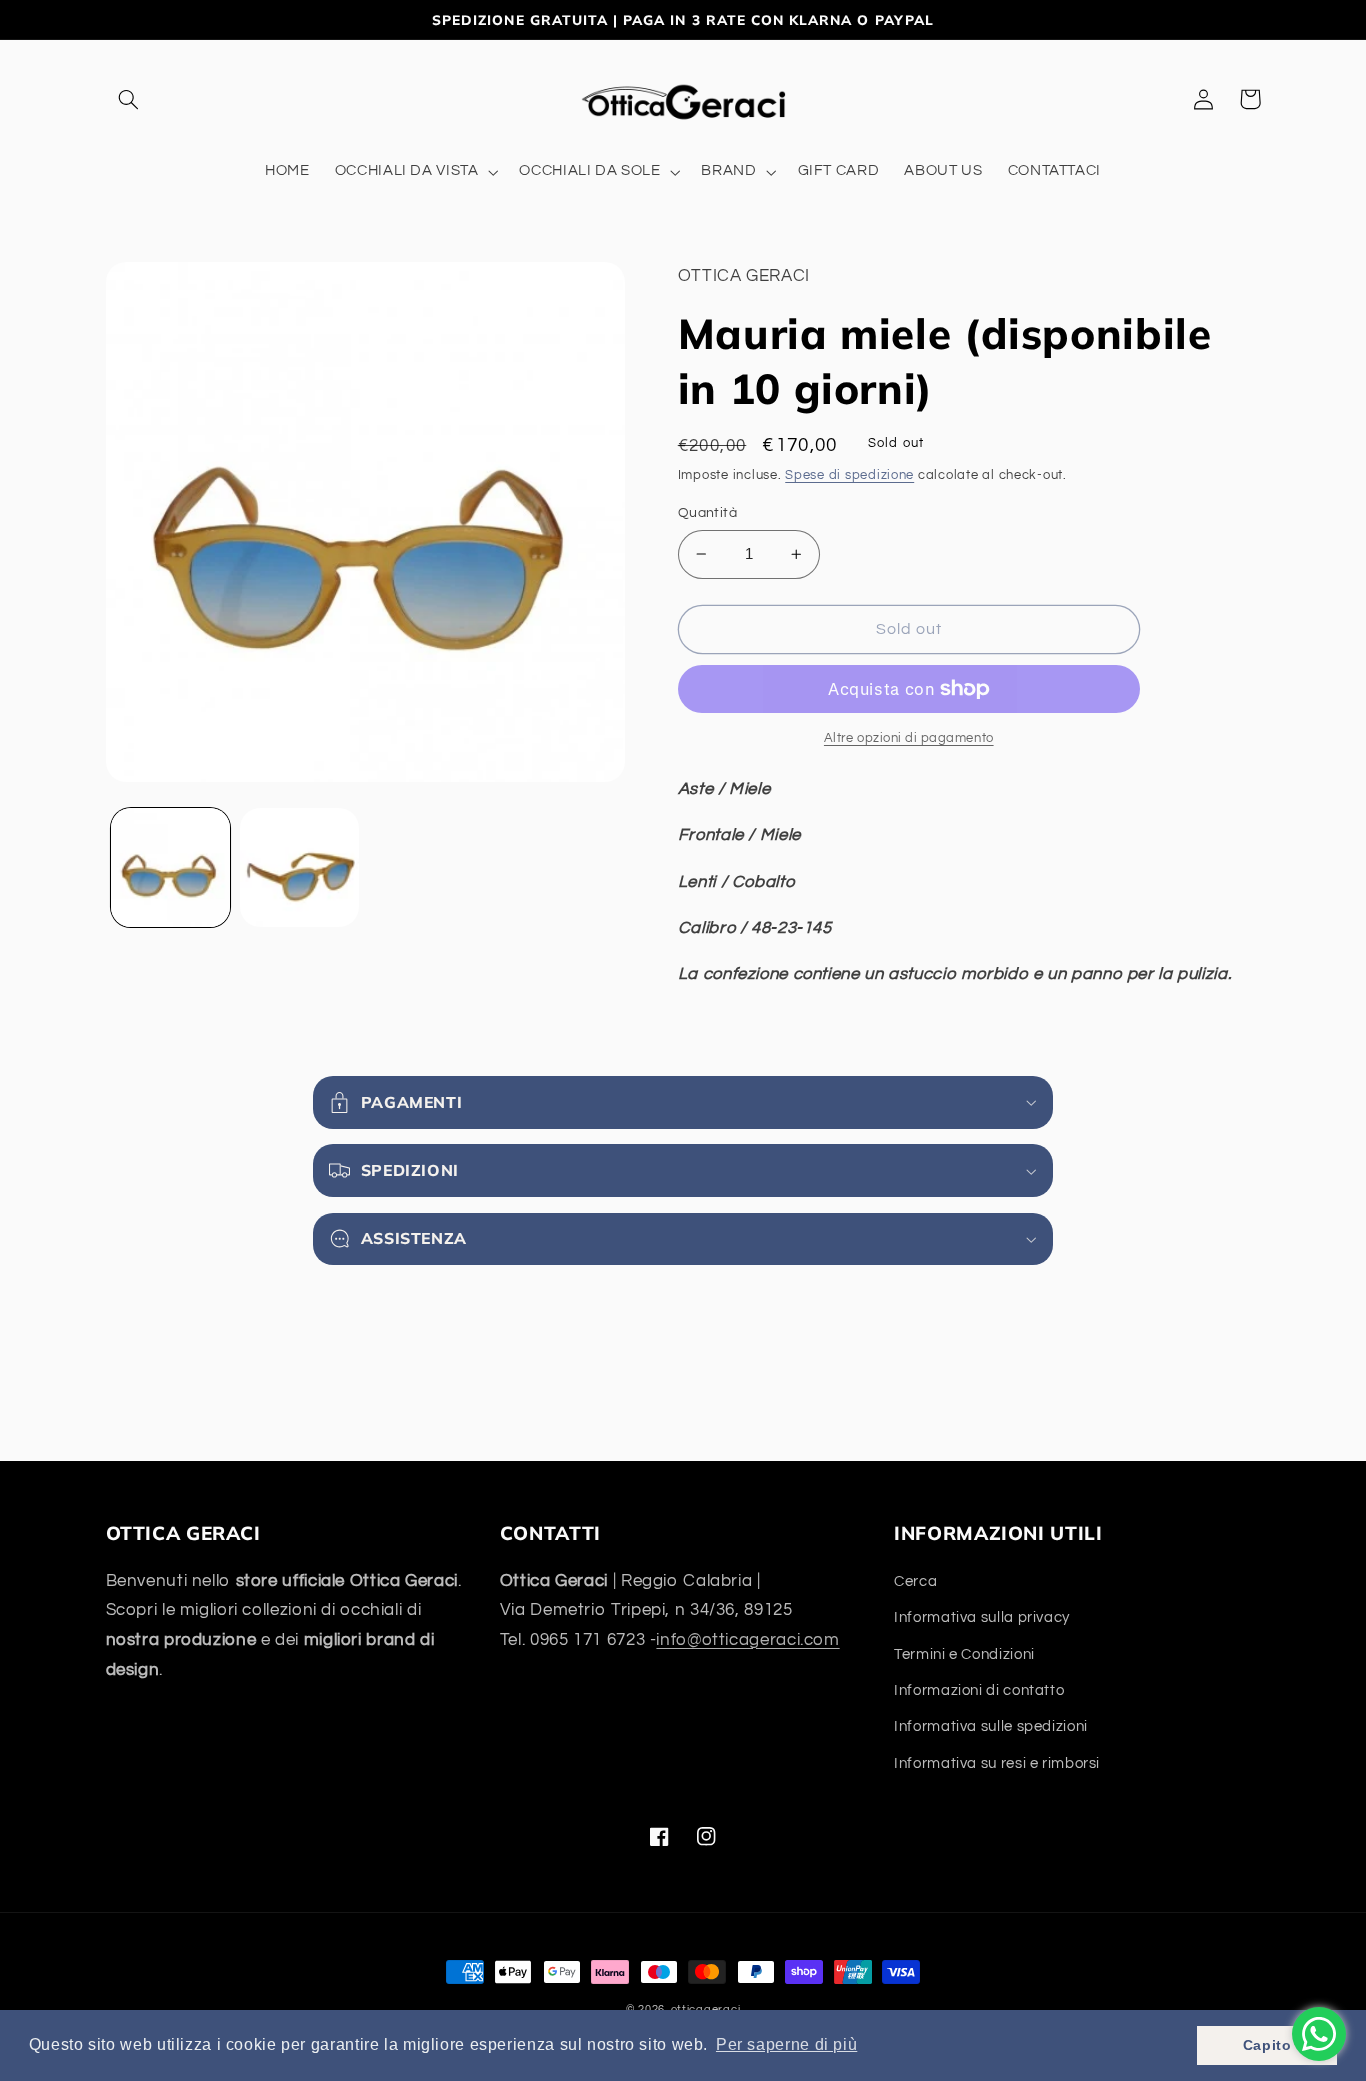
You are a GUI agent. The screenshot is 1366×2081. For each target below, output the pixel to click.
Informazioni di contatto (979, 1690)
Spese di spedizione (849, 475)
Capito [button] (1267, 2045)
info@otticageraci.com (747, 1640)
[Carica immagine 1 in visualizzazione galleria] (170, 867)
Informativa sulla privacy (982, 1617)
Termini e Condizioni (964, 1654)
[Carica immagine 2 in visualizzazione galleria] (299, 867)
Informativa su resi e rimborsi (997, 1763)
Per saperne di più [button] (786, 2044)
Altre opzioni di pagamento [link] (909, 738)
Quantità (707, 513)
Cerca (915, 1581)
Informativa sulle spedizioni (991, 1726)
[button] (129, 99)
